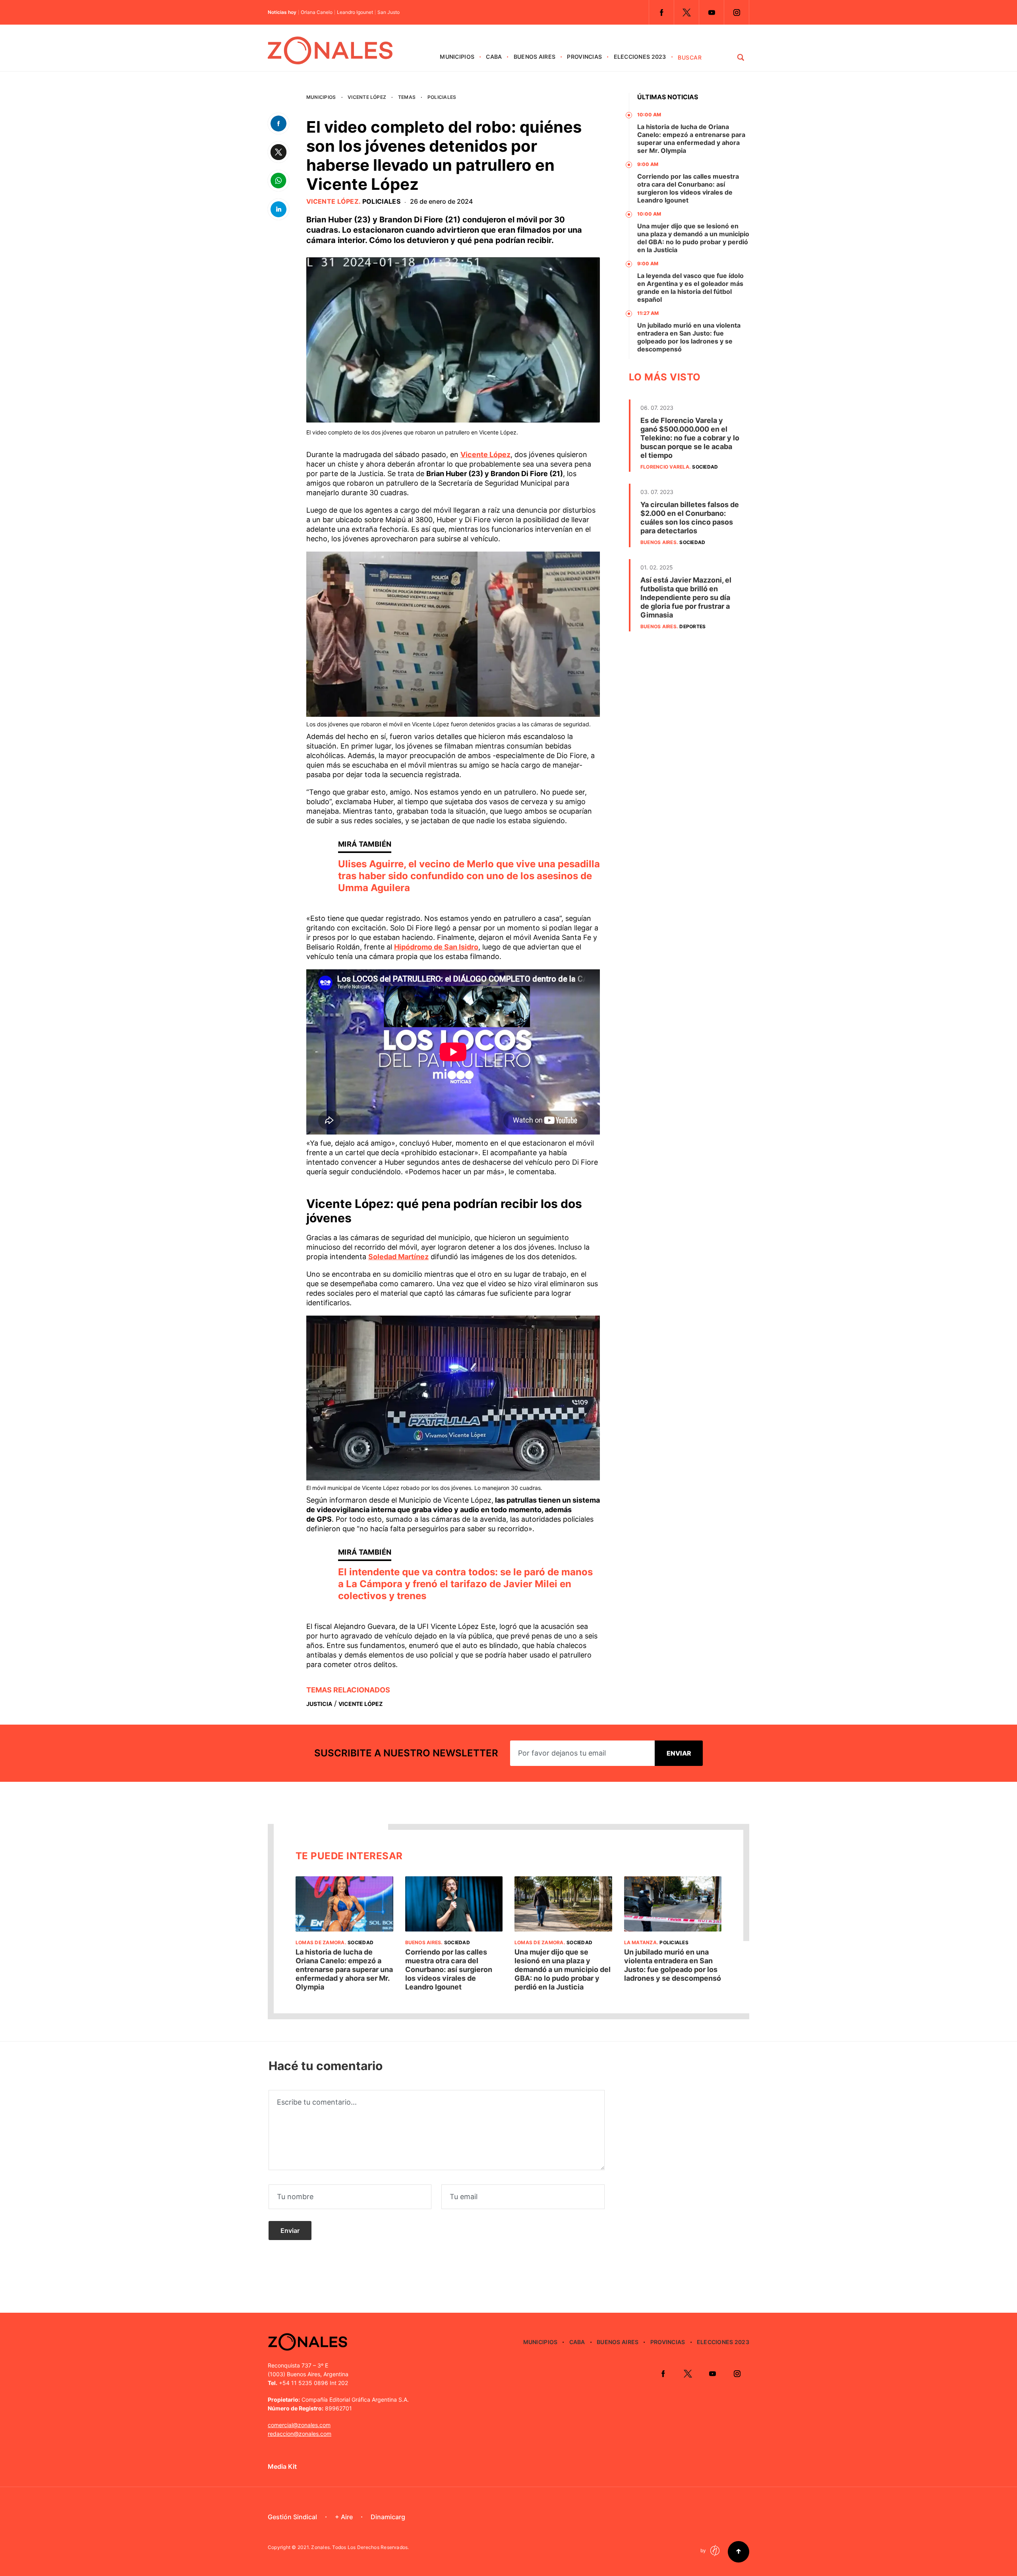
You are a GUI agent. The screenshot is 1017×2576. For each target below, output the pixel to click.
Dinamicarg (388, 2517)
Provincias (584, 57)
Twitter (686, 12)
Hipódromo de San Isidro (436, 947)
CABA (494, 57)
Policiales (442, 97)
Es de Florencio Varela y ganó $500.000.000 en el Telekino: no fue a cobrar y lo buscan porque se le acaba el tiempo (690, 438)
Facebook (661, 12)
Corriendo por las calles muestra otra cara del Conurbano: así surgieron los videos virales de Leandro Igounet (688, 188)
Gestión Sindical (292, 2517)
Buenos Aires (535, 57)
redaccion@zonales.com (300, 2434)
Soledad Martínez (398, 1257)
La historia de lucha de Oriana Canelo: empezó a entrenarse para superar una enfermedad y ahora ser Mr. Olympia (691, 139)
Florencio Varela (665, 467)
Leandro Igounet (355, 12)
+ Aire (344, 2517)
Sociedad (705, 467)
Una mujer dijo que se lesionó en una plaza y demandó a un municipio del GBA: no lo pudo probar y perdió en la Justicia (693, 238)
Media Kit (282, 2466)
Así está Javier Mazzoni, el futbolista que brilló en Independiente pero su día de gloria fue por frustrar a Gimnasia (686, 597)
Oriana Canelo (317, 12)
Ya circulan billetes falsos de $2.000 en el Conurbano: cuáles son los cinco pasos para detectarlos (690, 518)
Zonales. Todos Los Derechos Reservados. (360, 2547)
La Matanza (640, 1942)
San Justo (389, 12)
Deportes (692, 626)
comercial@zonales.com (299, 2425)
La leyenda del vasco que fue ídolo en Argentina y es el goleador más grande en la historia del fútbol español (690, 288)
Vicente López (367, 97)
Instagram (737, 12)
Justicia (319, 1704)
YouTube (712, 12)
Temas (407, 97)
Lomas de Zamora (320, 1942)
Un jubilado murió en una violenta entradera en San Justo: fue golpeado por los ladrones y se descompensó (689, 337)
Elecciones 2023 (640, 57)
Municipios (457, 57)
